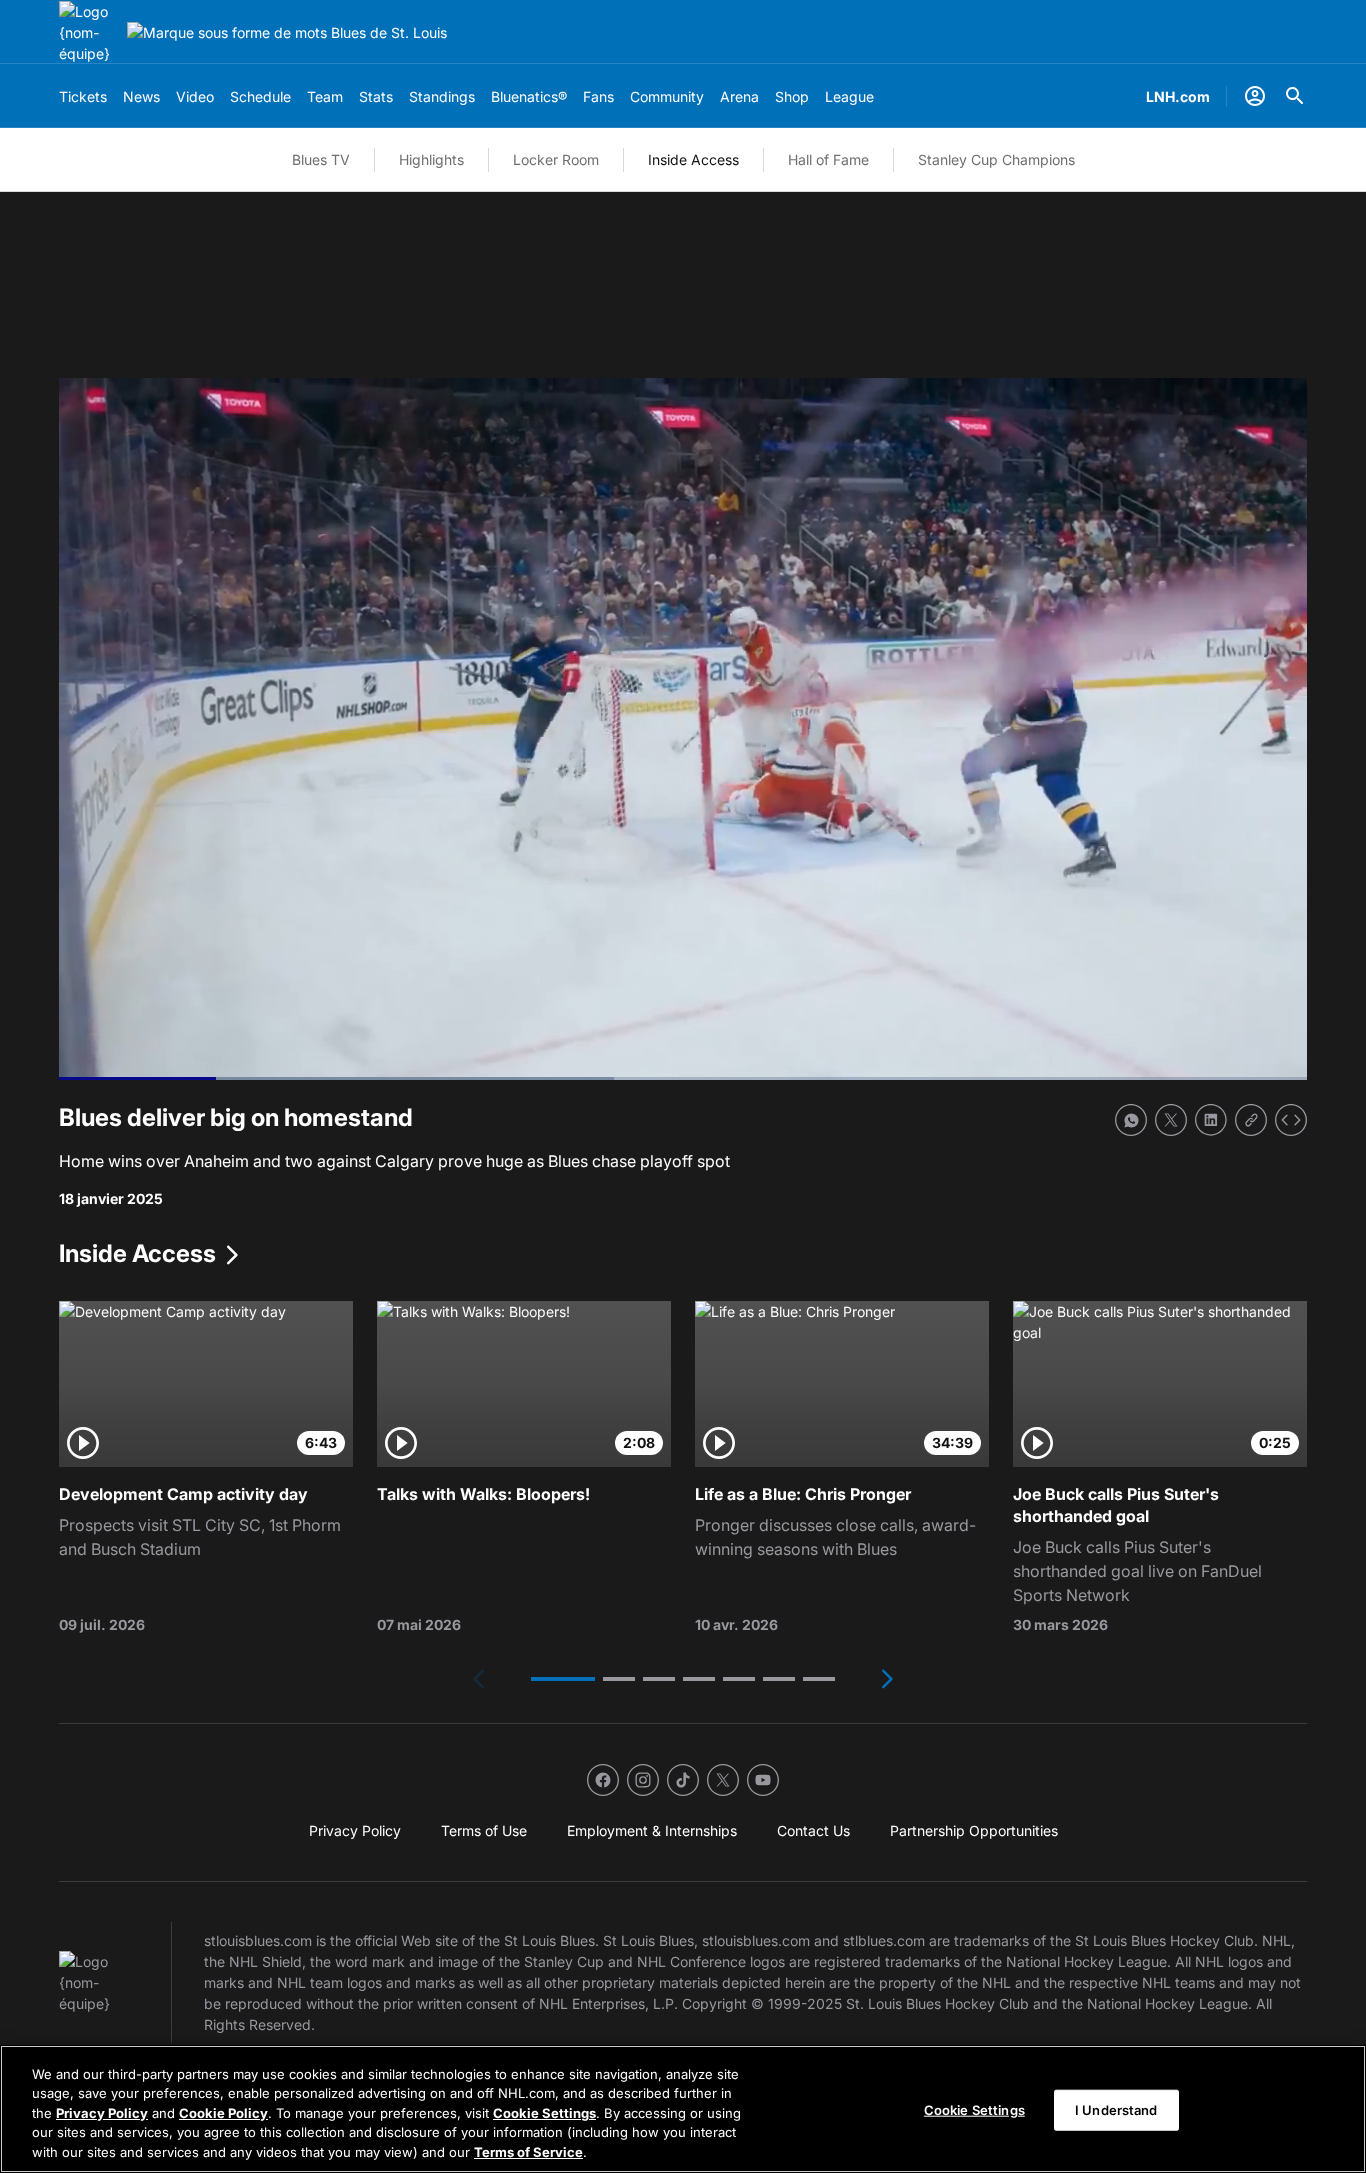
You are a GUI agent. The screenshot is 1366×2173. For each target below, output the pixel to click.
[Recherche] (1295, 96)
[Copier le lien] (1251, 1120)
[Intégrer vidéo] (1291, 1120)
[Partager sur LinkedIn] (1211, 1120)
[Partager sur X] (1171, 1120)
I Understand (1116, 2110)
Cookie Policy (223, 2113)
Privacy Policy (102, 2113)
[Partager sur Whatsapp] (1131, 1120)
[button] (563, 1679)
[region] (683, 2109)
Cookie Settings (544, 2113)
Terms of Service (528, 2152)
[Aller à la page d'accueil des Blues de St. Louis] (89, 32)
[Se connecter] (1255, 96)
